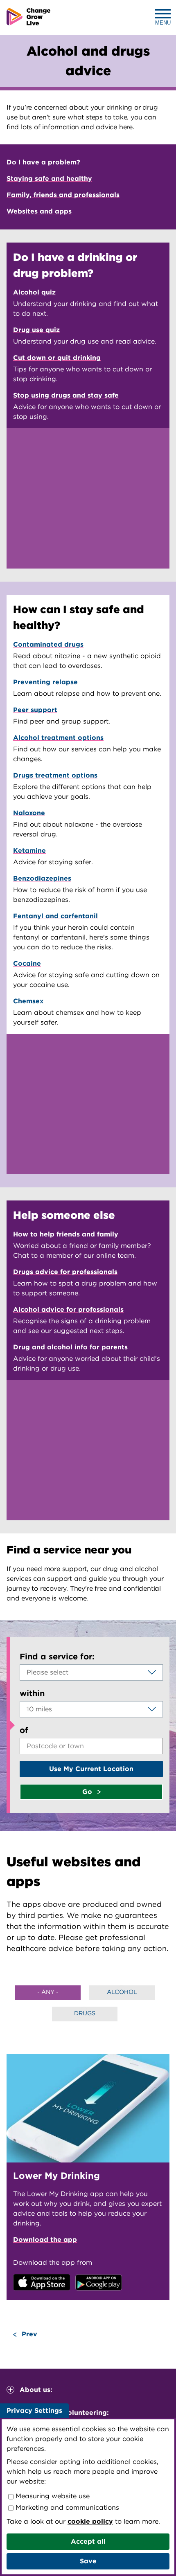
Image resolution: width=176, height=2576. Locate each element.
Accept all (88, 2541)
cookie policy (90, 2521)
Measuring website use (52, 2496)
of (24, 1730)
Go (88, 1792)
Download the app (45, 2240)
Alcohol (122, 1992)
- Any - (48, 1992)
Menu (163, 23)
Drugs (85, 2013)
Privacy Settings (34, 2411)
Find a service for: (57, 1657)
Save (88, 2561)
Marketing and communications (66, 2507)
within (32, 1693)
